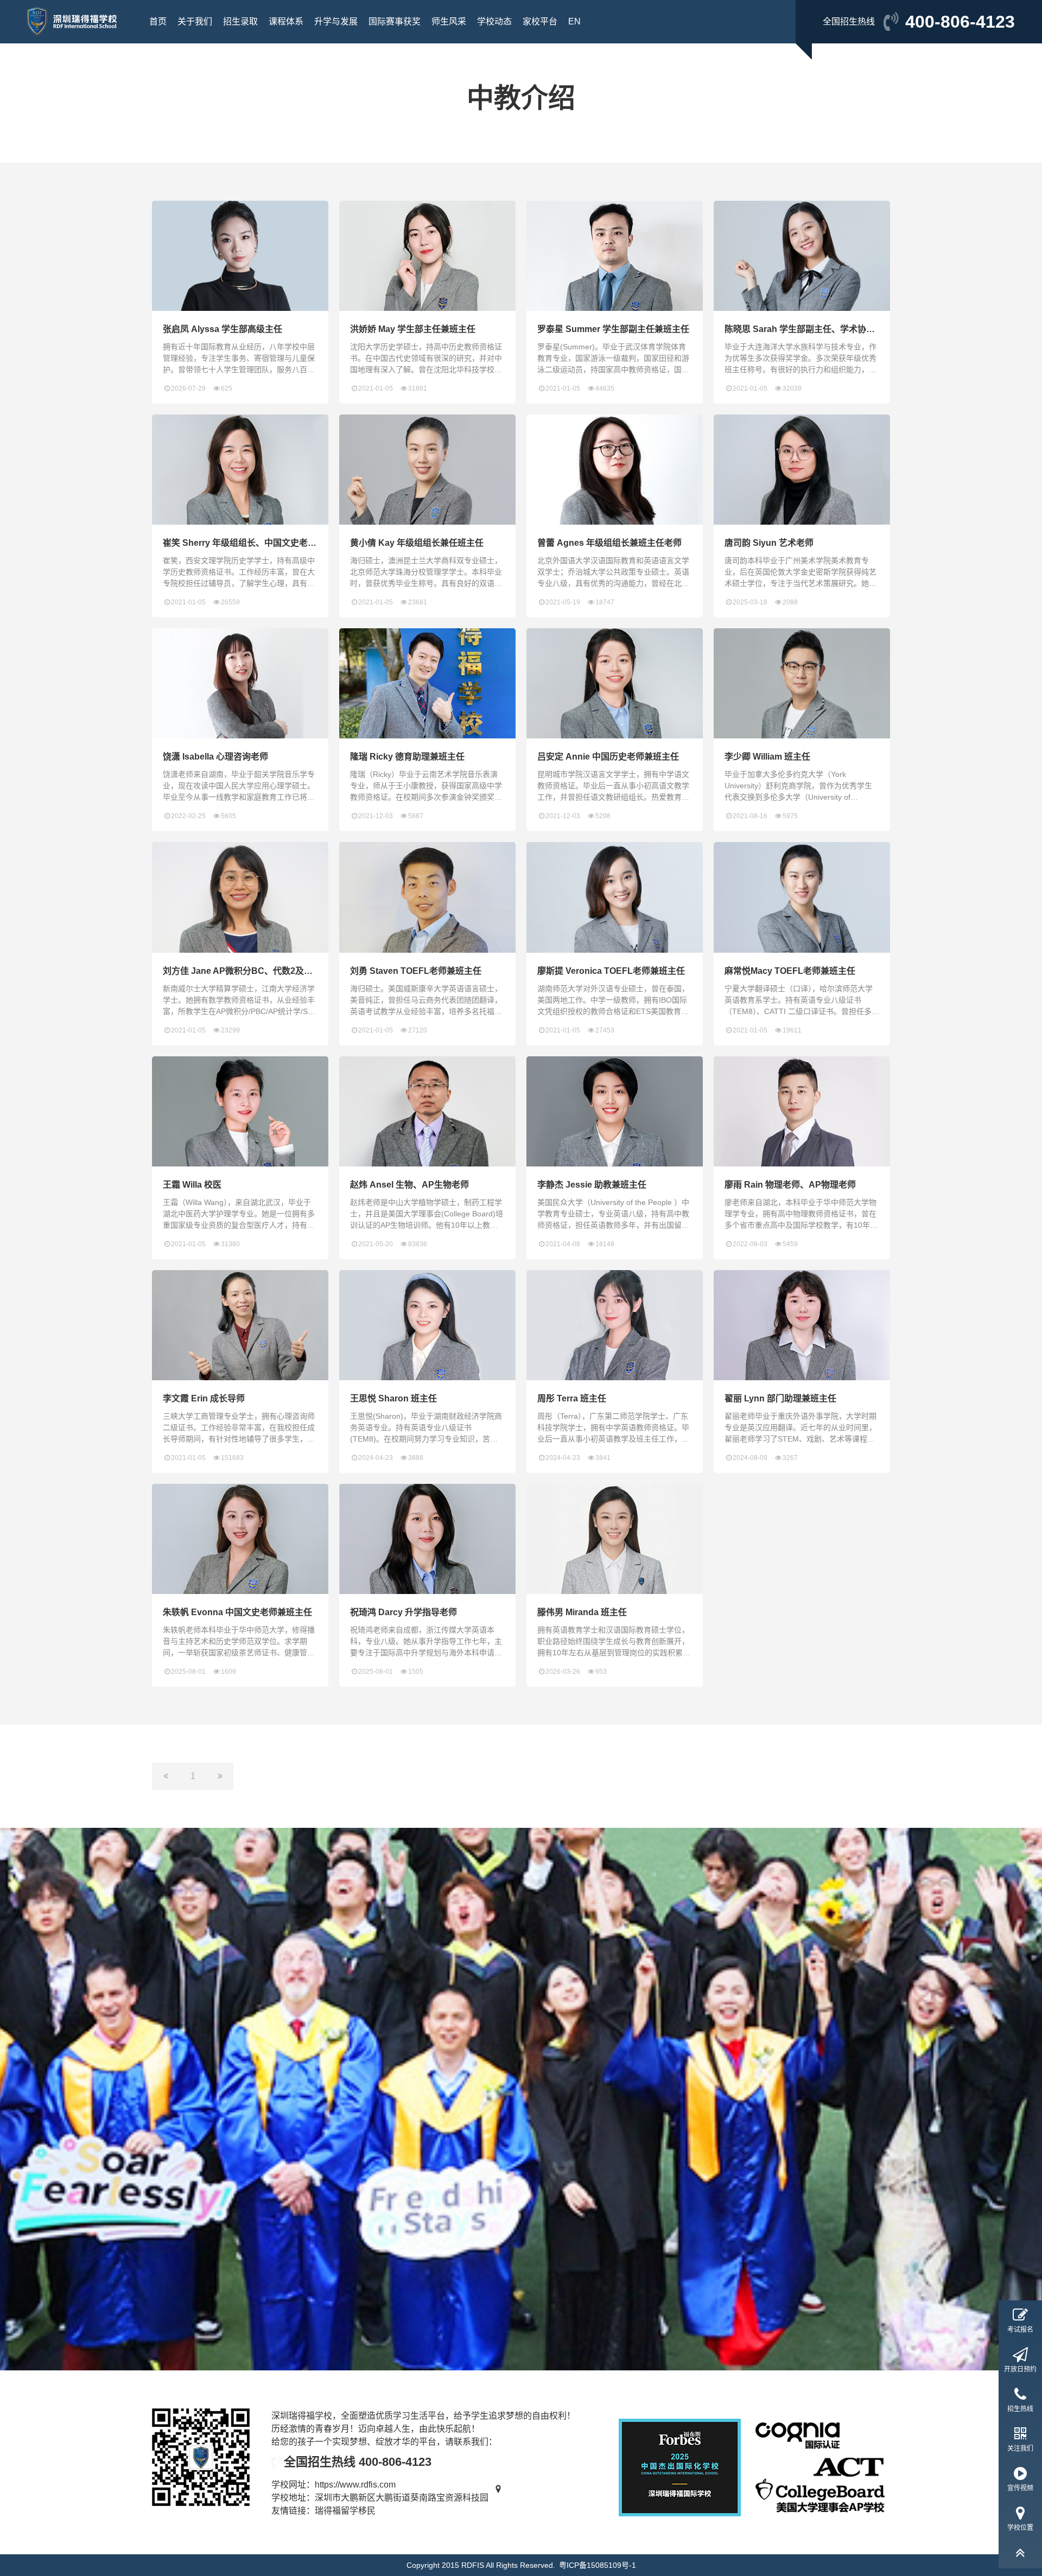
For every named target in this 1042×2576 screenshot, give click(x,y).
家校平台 (540, 21)
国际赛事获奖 (395, 21)
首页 (158, 21)
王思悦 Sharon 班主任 (393, 1398)
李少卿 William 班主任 (767, 757)
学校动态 (494, 21)
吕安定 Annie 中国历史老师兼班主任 (608, 757)
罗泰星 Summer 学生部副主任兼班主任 (613, 329)
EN (574, 21)
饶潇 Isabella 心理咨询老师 (215, 757)
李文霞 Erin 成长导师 (204, 1398)
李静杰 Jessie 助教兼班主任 (592, 1185)
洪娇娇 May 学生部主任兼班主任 (413, 329)
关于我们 (195, 21)
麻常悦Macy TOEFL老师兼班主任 (790, 971)
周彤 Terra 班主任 (572, 1398)
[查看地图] (498, 2498)
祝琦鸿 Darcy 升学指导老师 (404, 1612)
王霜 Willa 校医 (192, 1185)
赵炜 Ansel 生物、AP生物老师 (409, 1185)
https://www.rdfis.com (355, 2485)
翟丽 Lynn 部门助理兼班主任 (780, 1398)
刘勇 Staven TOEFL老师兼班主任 (416, 971)
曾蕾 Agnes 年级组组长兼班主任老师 (609, 543)
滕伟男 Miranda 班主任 (582, 1612)
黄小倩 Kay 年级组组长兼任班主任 (417, 543)
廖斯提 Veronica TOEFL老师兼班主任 (611, 971)
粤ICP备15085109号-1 (598, 2565)
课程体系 (286, 21)
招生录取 (240, 21)
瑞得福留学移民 (345, 2511)
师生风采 (449, 21)
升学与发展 (336, 21)
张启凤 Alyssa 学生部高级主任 (223, 329)
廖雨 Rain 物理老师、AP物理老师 (790, 1185)
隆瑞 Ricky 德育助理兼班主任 (407, 757)
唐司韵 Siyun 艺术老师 (769, 543)
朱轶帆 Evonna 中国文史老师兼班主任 (237, 1612)
